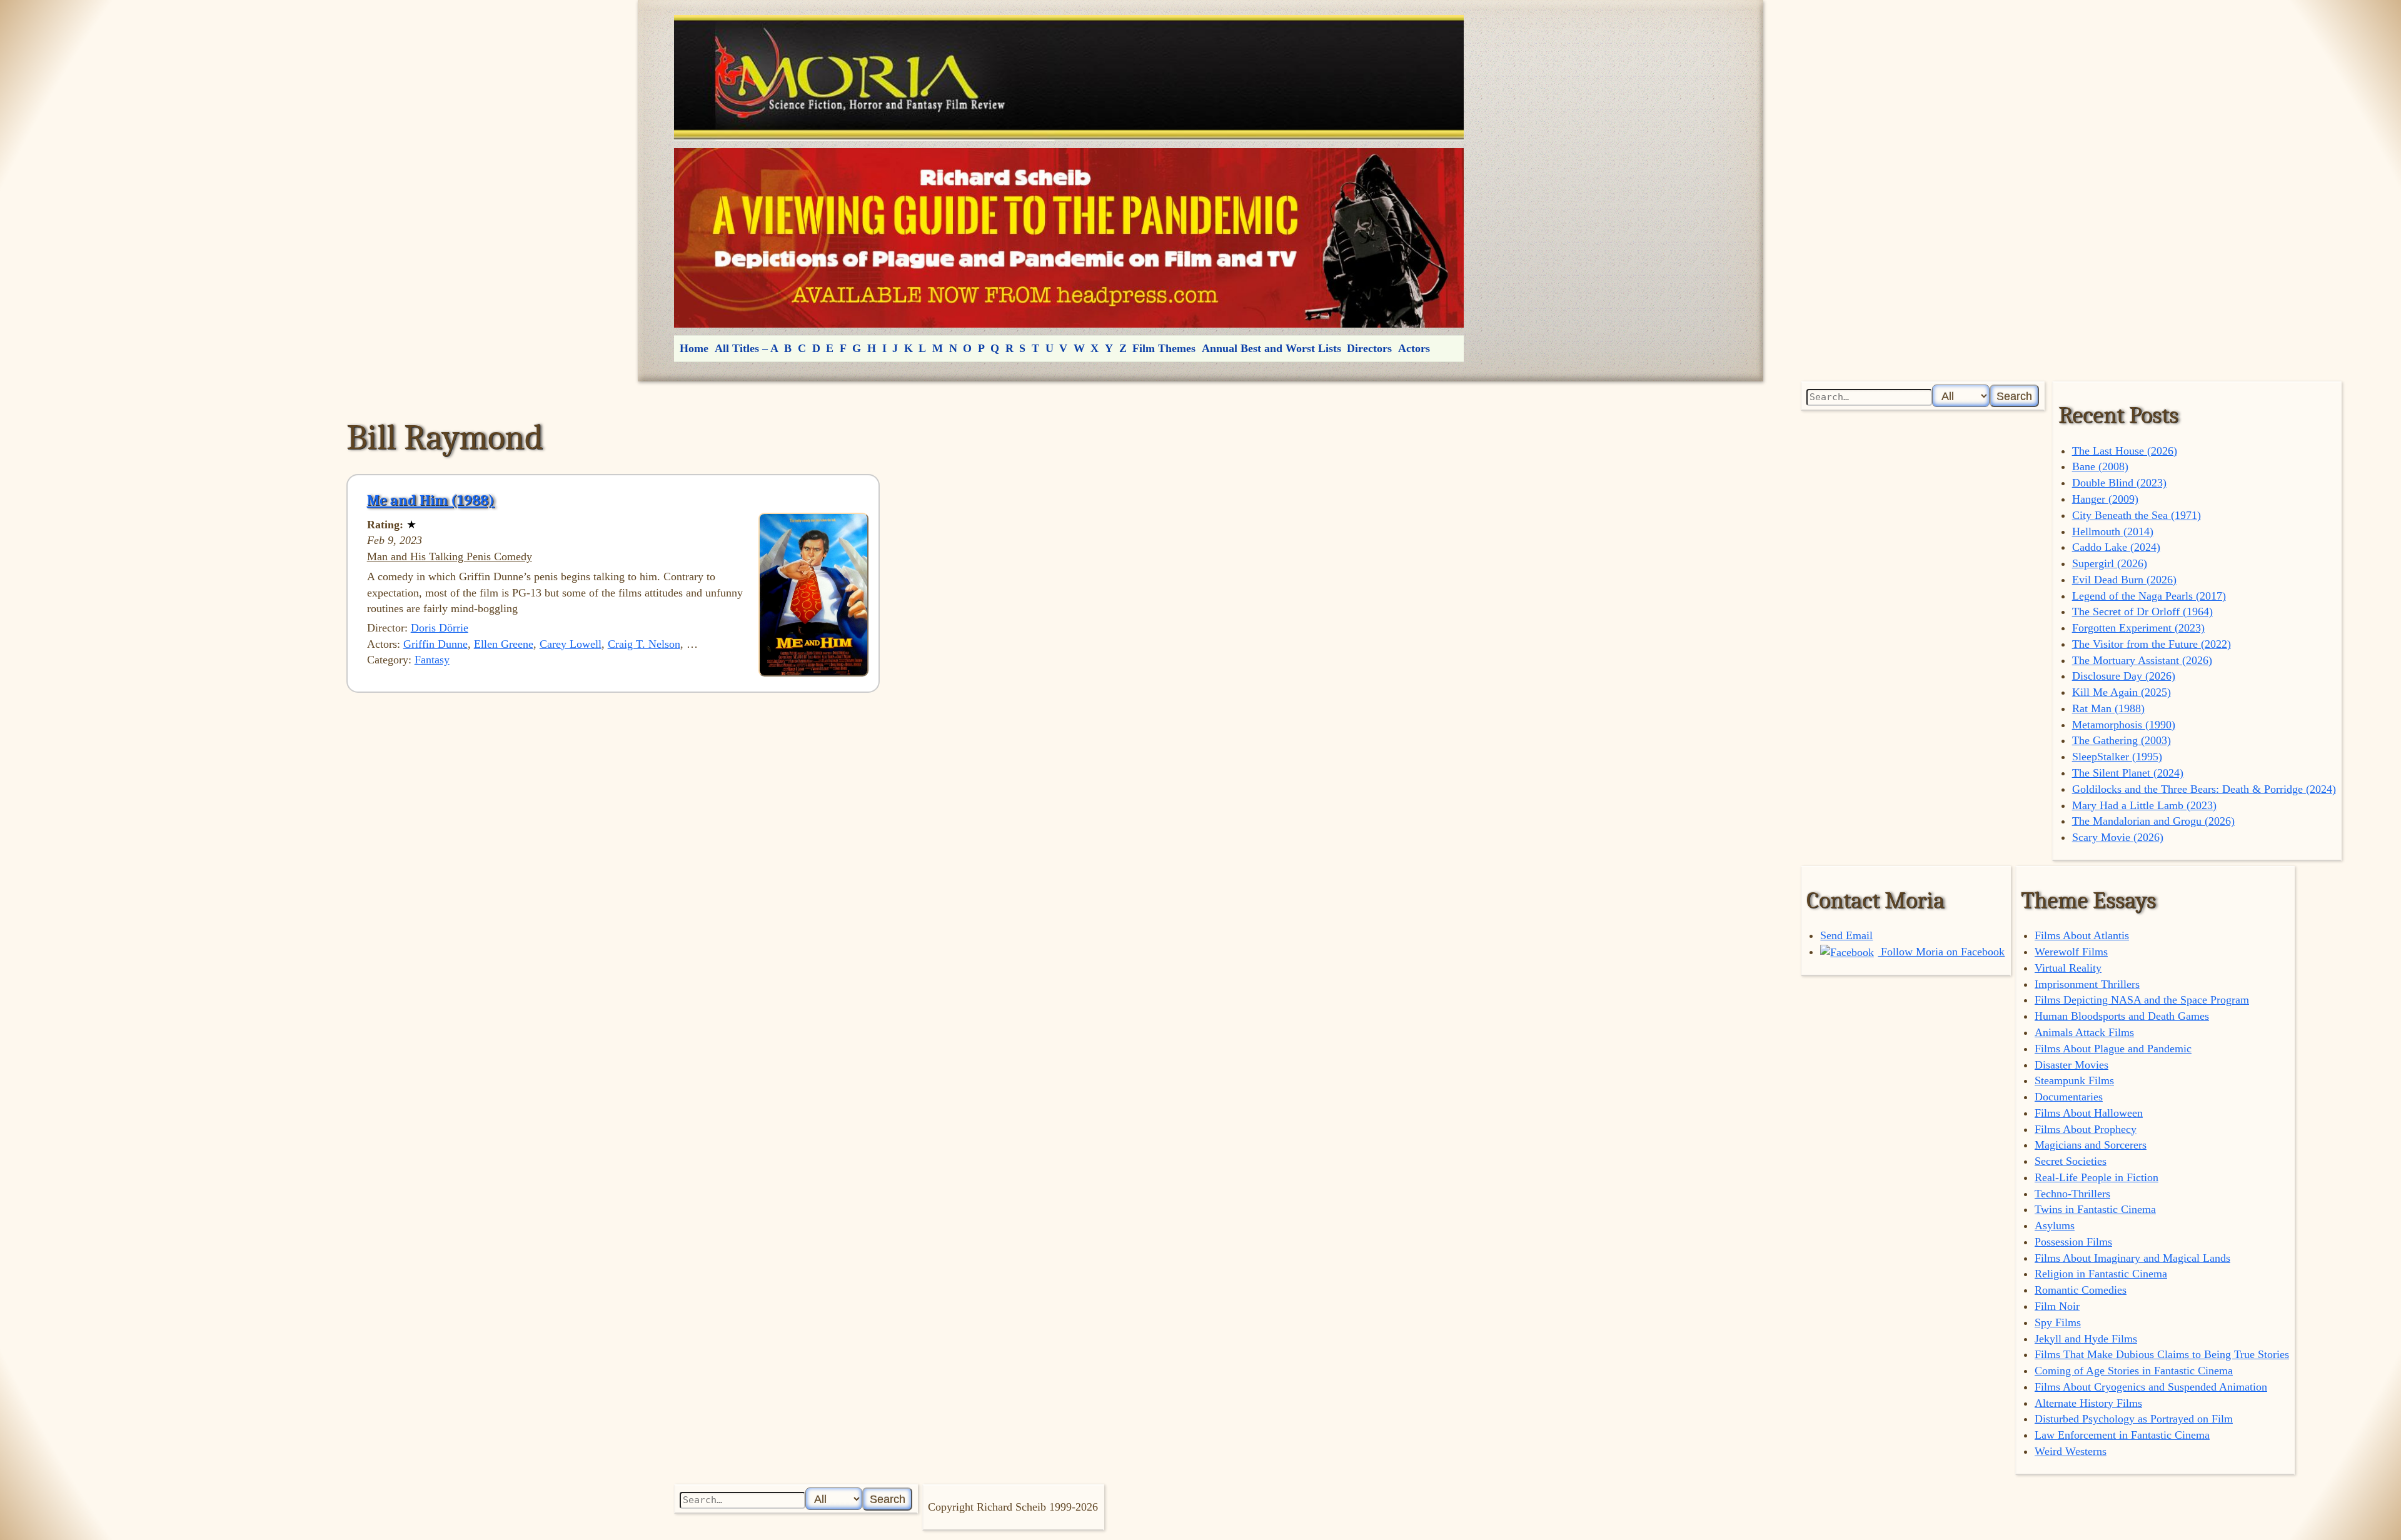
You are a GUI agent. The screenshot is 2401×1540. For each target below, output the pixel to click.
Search (2014, 396)
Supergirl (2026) (2110, 563)
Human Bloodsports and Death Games (2122, 1016)
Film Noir (2057, 1306)
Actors (1414, 348)
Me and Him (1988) (431, 500)
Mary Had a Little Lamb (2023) (2144, 805)
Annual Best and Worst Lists (1271, 348)
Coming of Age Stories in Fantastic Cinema (2134, 1371)
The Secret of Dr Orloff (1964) (2142, 611)
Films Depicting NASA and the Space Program (2142, 1000)
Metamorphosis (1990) (2124, 725)
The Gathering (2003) (2122, 740)
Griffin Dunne (435, 644)
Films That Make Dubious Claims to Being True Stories (2162, 1354)
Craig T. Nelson (644, 644)
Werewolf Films (2071, 952)
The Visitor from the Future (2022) (2152, 644)
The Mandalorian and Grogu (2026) (2153, 821)
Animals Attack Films (2084, 1032)
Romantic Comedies (2081, 1290)
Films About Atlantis (2082, 935)
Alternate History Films (2088, 1403)
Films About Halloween (2089, 1113)
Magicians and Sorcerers (2091, 1145)
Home (694, 348)
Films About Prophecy (2086, 1129)
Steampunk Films (2074, 1080)
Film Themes (1164, 348)
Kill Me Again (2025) (2122, 692)
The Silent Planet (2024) (2128, 773)
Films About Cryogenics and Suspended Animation (2151, 1387)
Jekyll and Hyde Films (2086, 1339)
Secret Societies (2071, 1161)
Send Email (1846, 935)
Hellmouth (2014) (2113, 531)
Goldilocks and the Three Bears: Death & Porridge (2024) (2204, 789)
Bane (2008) (2100, 466)
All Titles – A (747, 348)
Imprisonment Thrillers (2087, 984)
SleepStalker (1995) (2117, 757)
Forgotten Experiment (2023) (2138, 628)
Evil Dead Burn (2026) (2124, 580)
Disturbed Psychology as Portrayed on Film (2134, 1419)
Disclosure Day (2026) (2124, 676)
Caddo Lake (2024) (2116, 547)
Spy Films (2058, 1322)
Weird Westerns (2071, 1451)
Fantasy (432, 660)
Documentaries (2069, 1097)
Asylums (2055, 1225)
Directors (1369, 348)
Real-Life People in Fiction (2096, 1177)
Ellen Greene (504, 644)
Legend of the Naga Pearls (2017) (2149, 596)
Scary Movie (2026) (2118, 837)
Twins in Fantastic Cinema (2095, 1209)
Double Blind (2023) (2119, 483)
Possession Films (2073, 1242)
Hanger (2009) (2105, 499)
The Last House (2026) (2125, 451)
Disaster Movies (2071, 1065)
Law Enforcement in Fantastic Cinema (2122, 1435)
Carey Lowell (571, 644)
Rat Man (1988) (2108, 708)
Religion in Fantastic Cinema (2101, 1274)
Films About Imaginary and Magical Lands (2132, 1258)
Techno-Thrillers (2072, 1194)
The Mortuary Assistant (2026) (2142, 660)
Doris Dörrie (440, 628)
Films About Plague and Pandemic (2113, 1049)
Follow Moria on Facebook (1941, 952)
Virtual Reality (2068, 968)
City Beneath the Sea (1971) (2137, 515)
